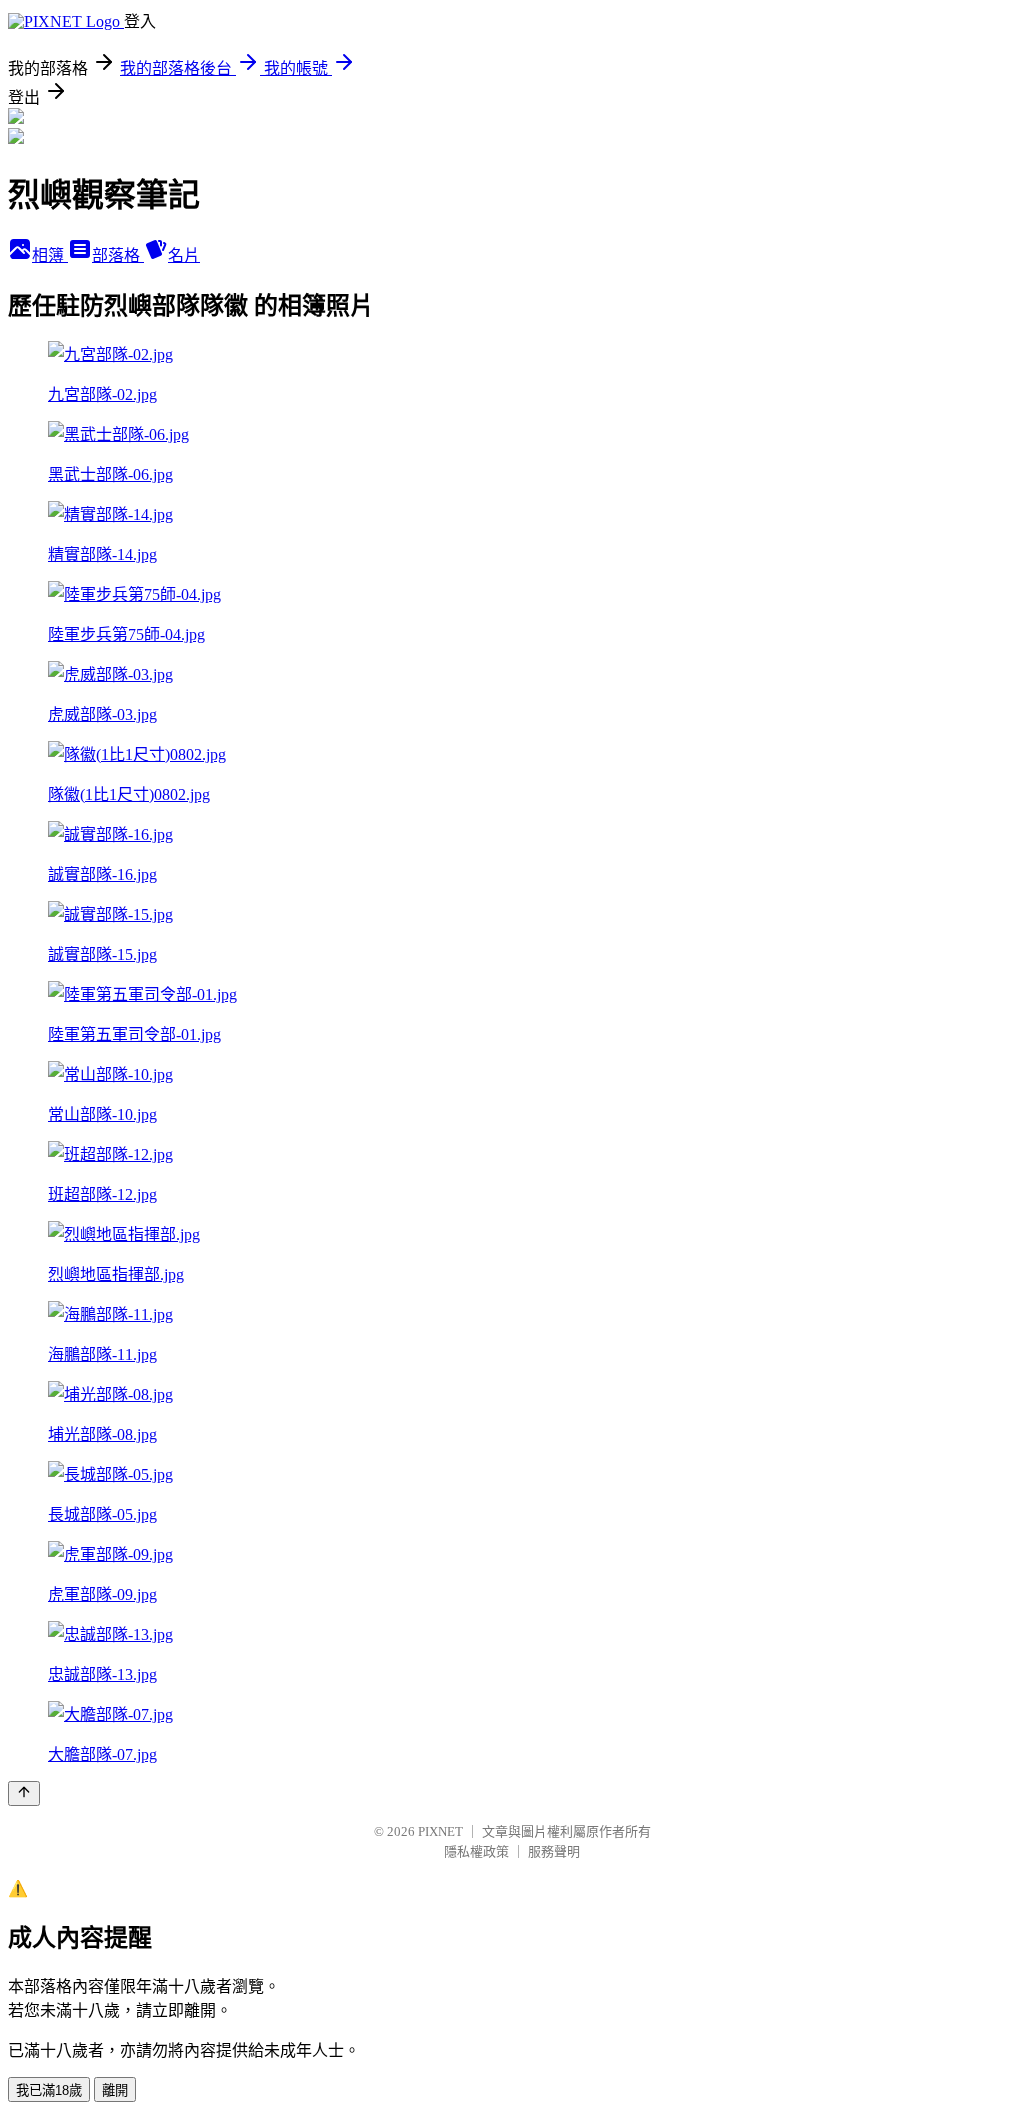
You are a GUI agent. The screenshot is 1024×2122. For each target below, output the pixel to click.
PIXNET (440, 1831)
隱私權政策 (476, 1851)
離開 (115, 2090)
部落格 (118, 255)
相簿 (50, 255)
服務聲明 (554, 1851)
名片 (184, 255)
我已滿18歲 (49, 2090)
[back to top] (24, 1793)
